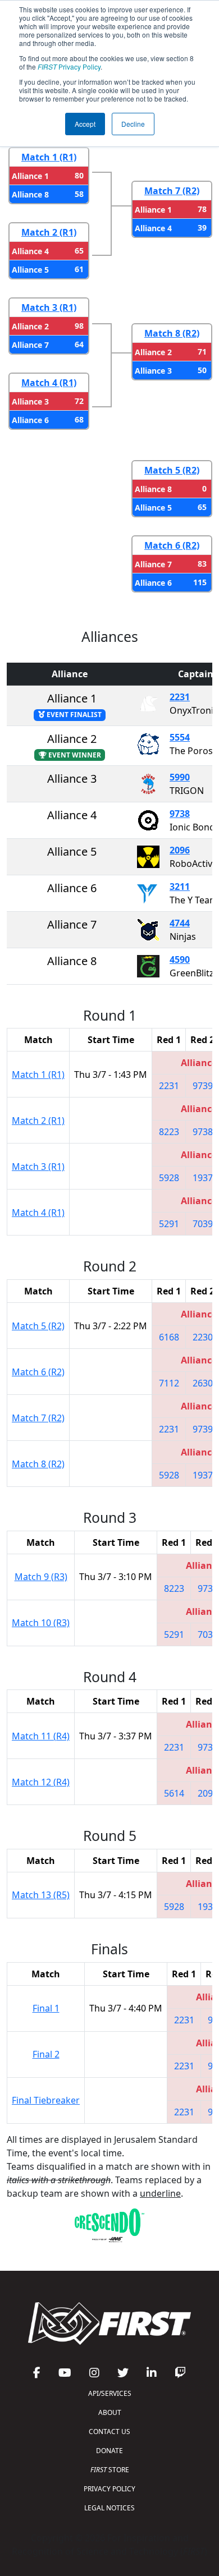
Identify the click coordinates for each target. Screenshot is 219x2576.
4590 (180, 959)
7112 (169, 1383)
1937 (203, 1178)
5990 (180, 777)
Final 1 (46, 2008)
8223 (169, 1132)
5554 (180, 737)
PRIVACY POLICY (109, 2489)
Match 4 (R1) (49, 383)
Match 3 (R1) (49, 307)
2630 (203, 1383)
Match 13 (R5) (41, 1895)
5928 (169, 1178)
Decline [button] (133, 124)
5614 (174, 1793)
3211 (180, 887)
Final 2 (46, 2054)
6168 (169, 1337)
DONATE (109, 2451)
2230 (203, 1337)
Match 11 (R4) (41, 1736)
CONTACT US (109, 2432)
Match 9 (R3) (41, 1577)
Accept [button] (85, 124)
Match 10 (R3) (41, 1623)
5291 (169, 1224)
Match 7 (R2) (172, 191)
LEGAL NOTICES (109, 2508)
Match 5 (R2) (172, 470)
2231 (180, 697)
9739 (203, 1086)
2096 (180, 850)
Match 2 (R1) (49, 232)
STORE (110, 2470)
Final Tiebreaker (46, 2100)
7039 (203, 1224)
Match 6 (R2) (172, 545)
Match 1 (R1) (49, 157)
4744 (180, 923)
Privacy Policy (69, 66)
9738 (180, 814)
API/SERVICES (110, 2393)
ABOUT (110, 2412)
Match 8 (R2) (172, 333)
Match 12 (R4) (41, 1782)
